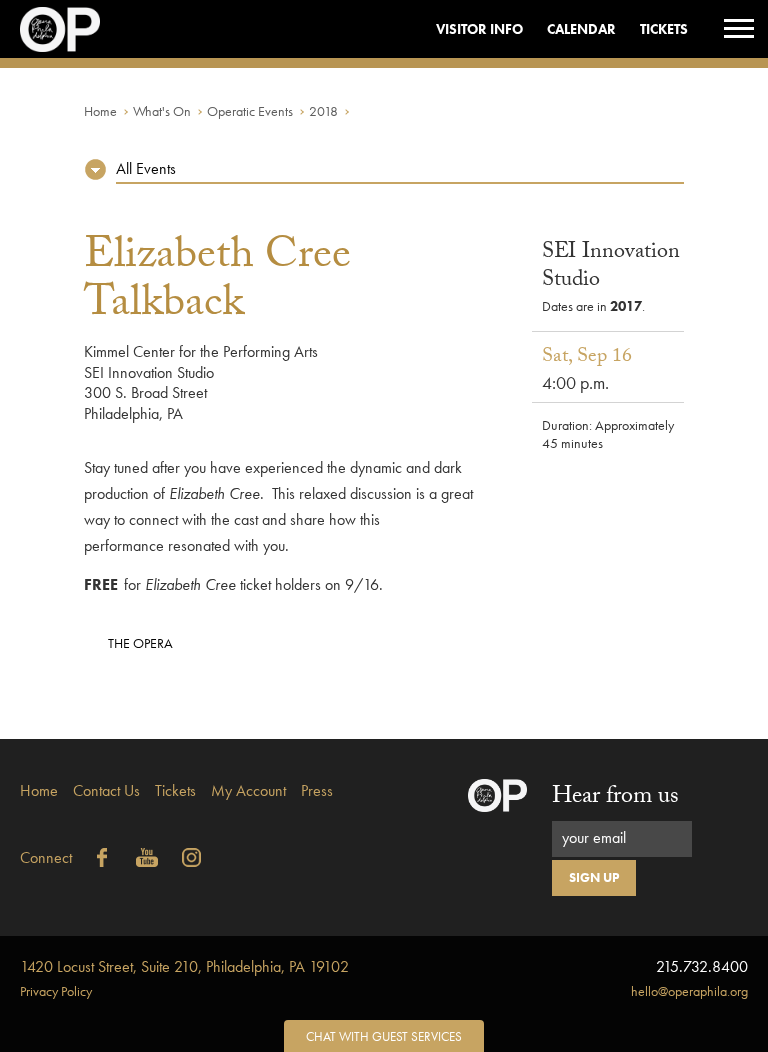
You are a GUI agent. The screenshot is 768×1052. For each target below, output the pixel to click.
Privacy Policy (56, 991)
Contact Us (106, 790)
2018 (323, 111)
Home (100, 111)
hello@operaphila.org (689, 991)
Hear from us (615, 798)
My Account (248, 790)
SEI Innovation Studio (611, 267)
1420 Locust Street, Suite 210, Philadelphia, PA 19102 (184, 966)
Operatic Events (250, 111)
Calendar (581, 29)
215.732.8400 (702, 966)
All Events (146, 168)
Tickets (664, 29)
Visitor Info (479, 29)
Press (317, 790)
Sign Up (594, 877)
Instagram (192, 858)
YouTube (147, 858)
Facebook (102, 858)
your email (594, 837)
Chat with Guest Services (384, 1036)
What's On (162, 111)
